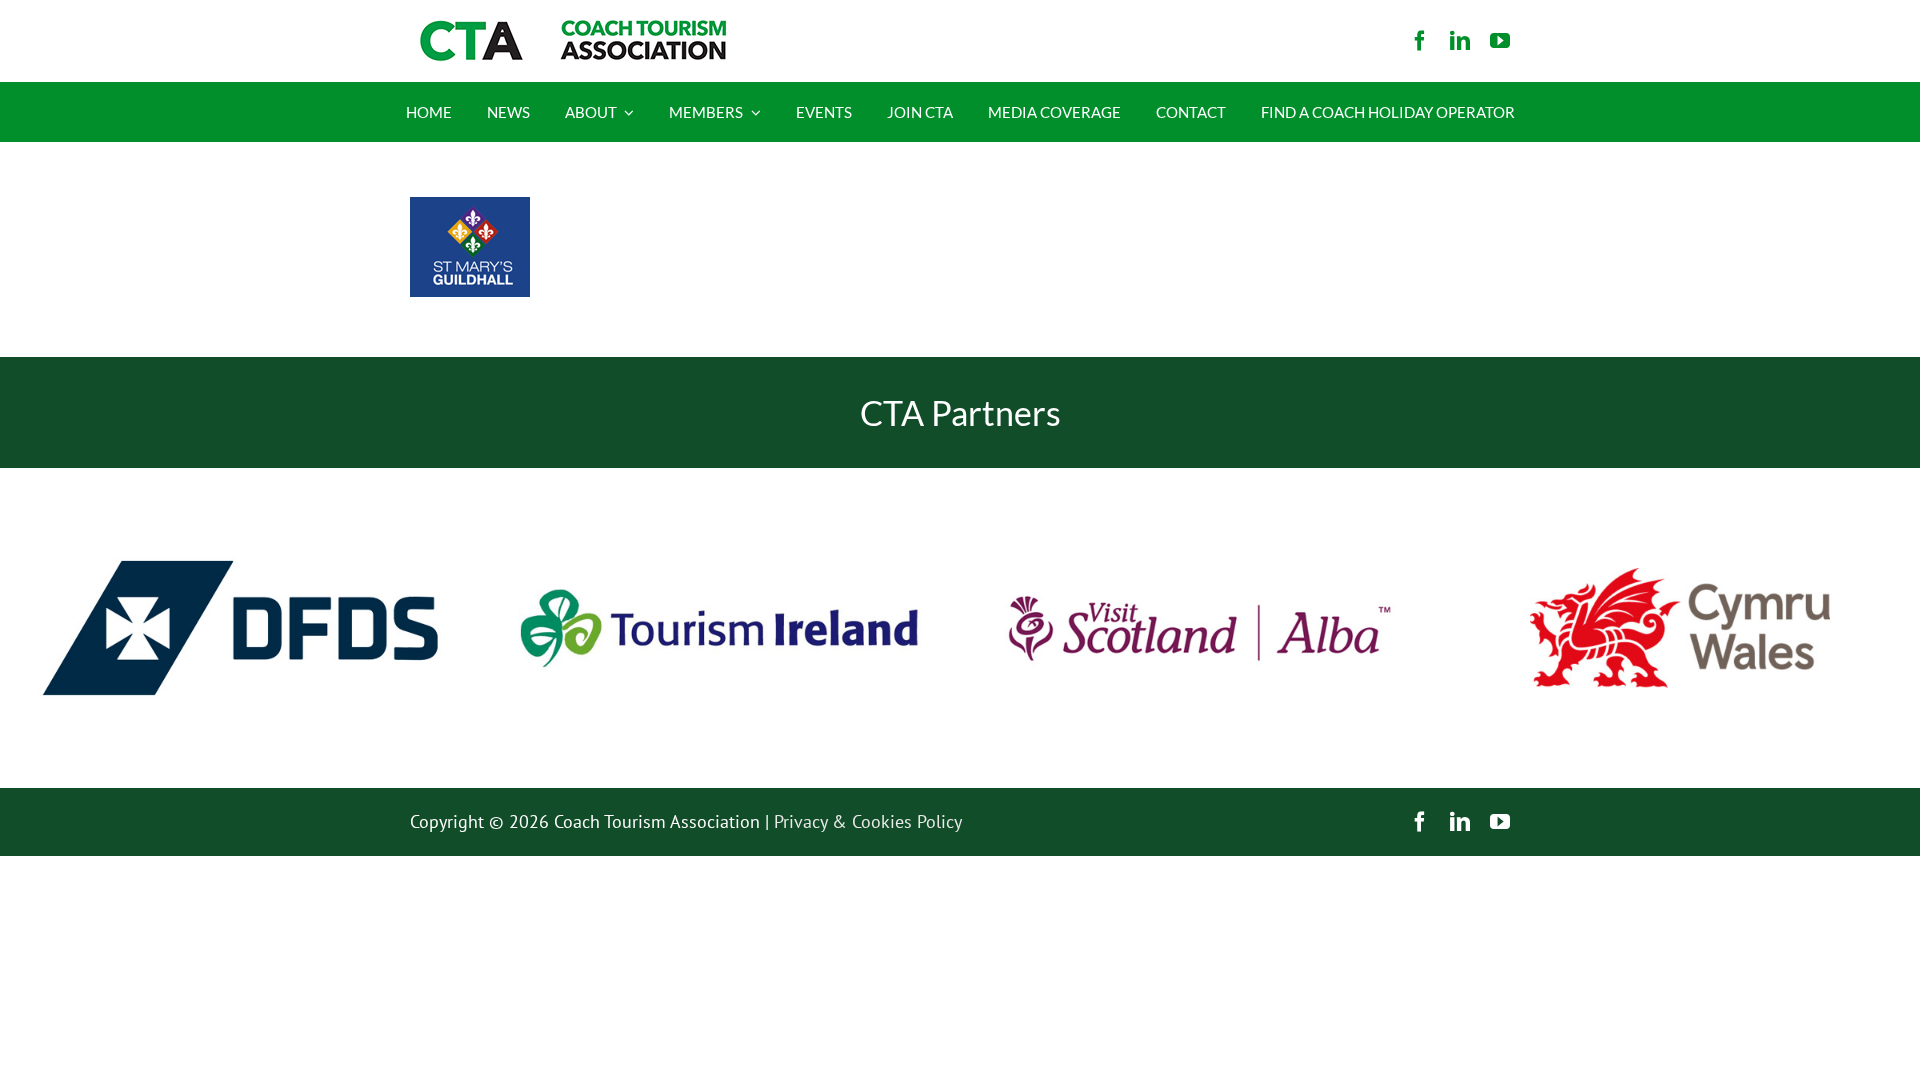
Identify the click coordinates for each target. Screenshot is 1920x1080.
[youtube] (1500, 41)
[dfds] (240, 476)
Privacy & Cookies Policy (868, 821)
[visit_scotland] (1200, 476)
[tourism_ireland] (720, 476)
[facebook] (1420, 41)
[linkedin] (1460, 41)
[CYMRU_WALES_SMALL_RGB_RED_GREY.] (1680, 576)
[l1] (570, 28)
